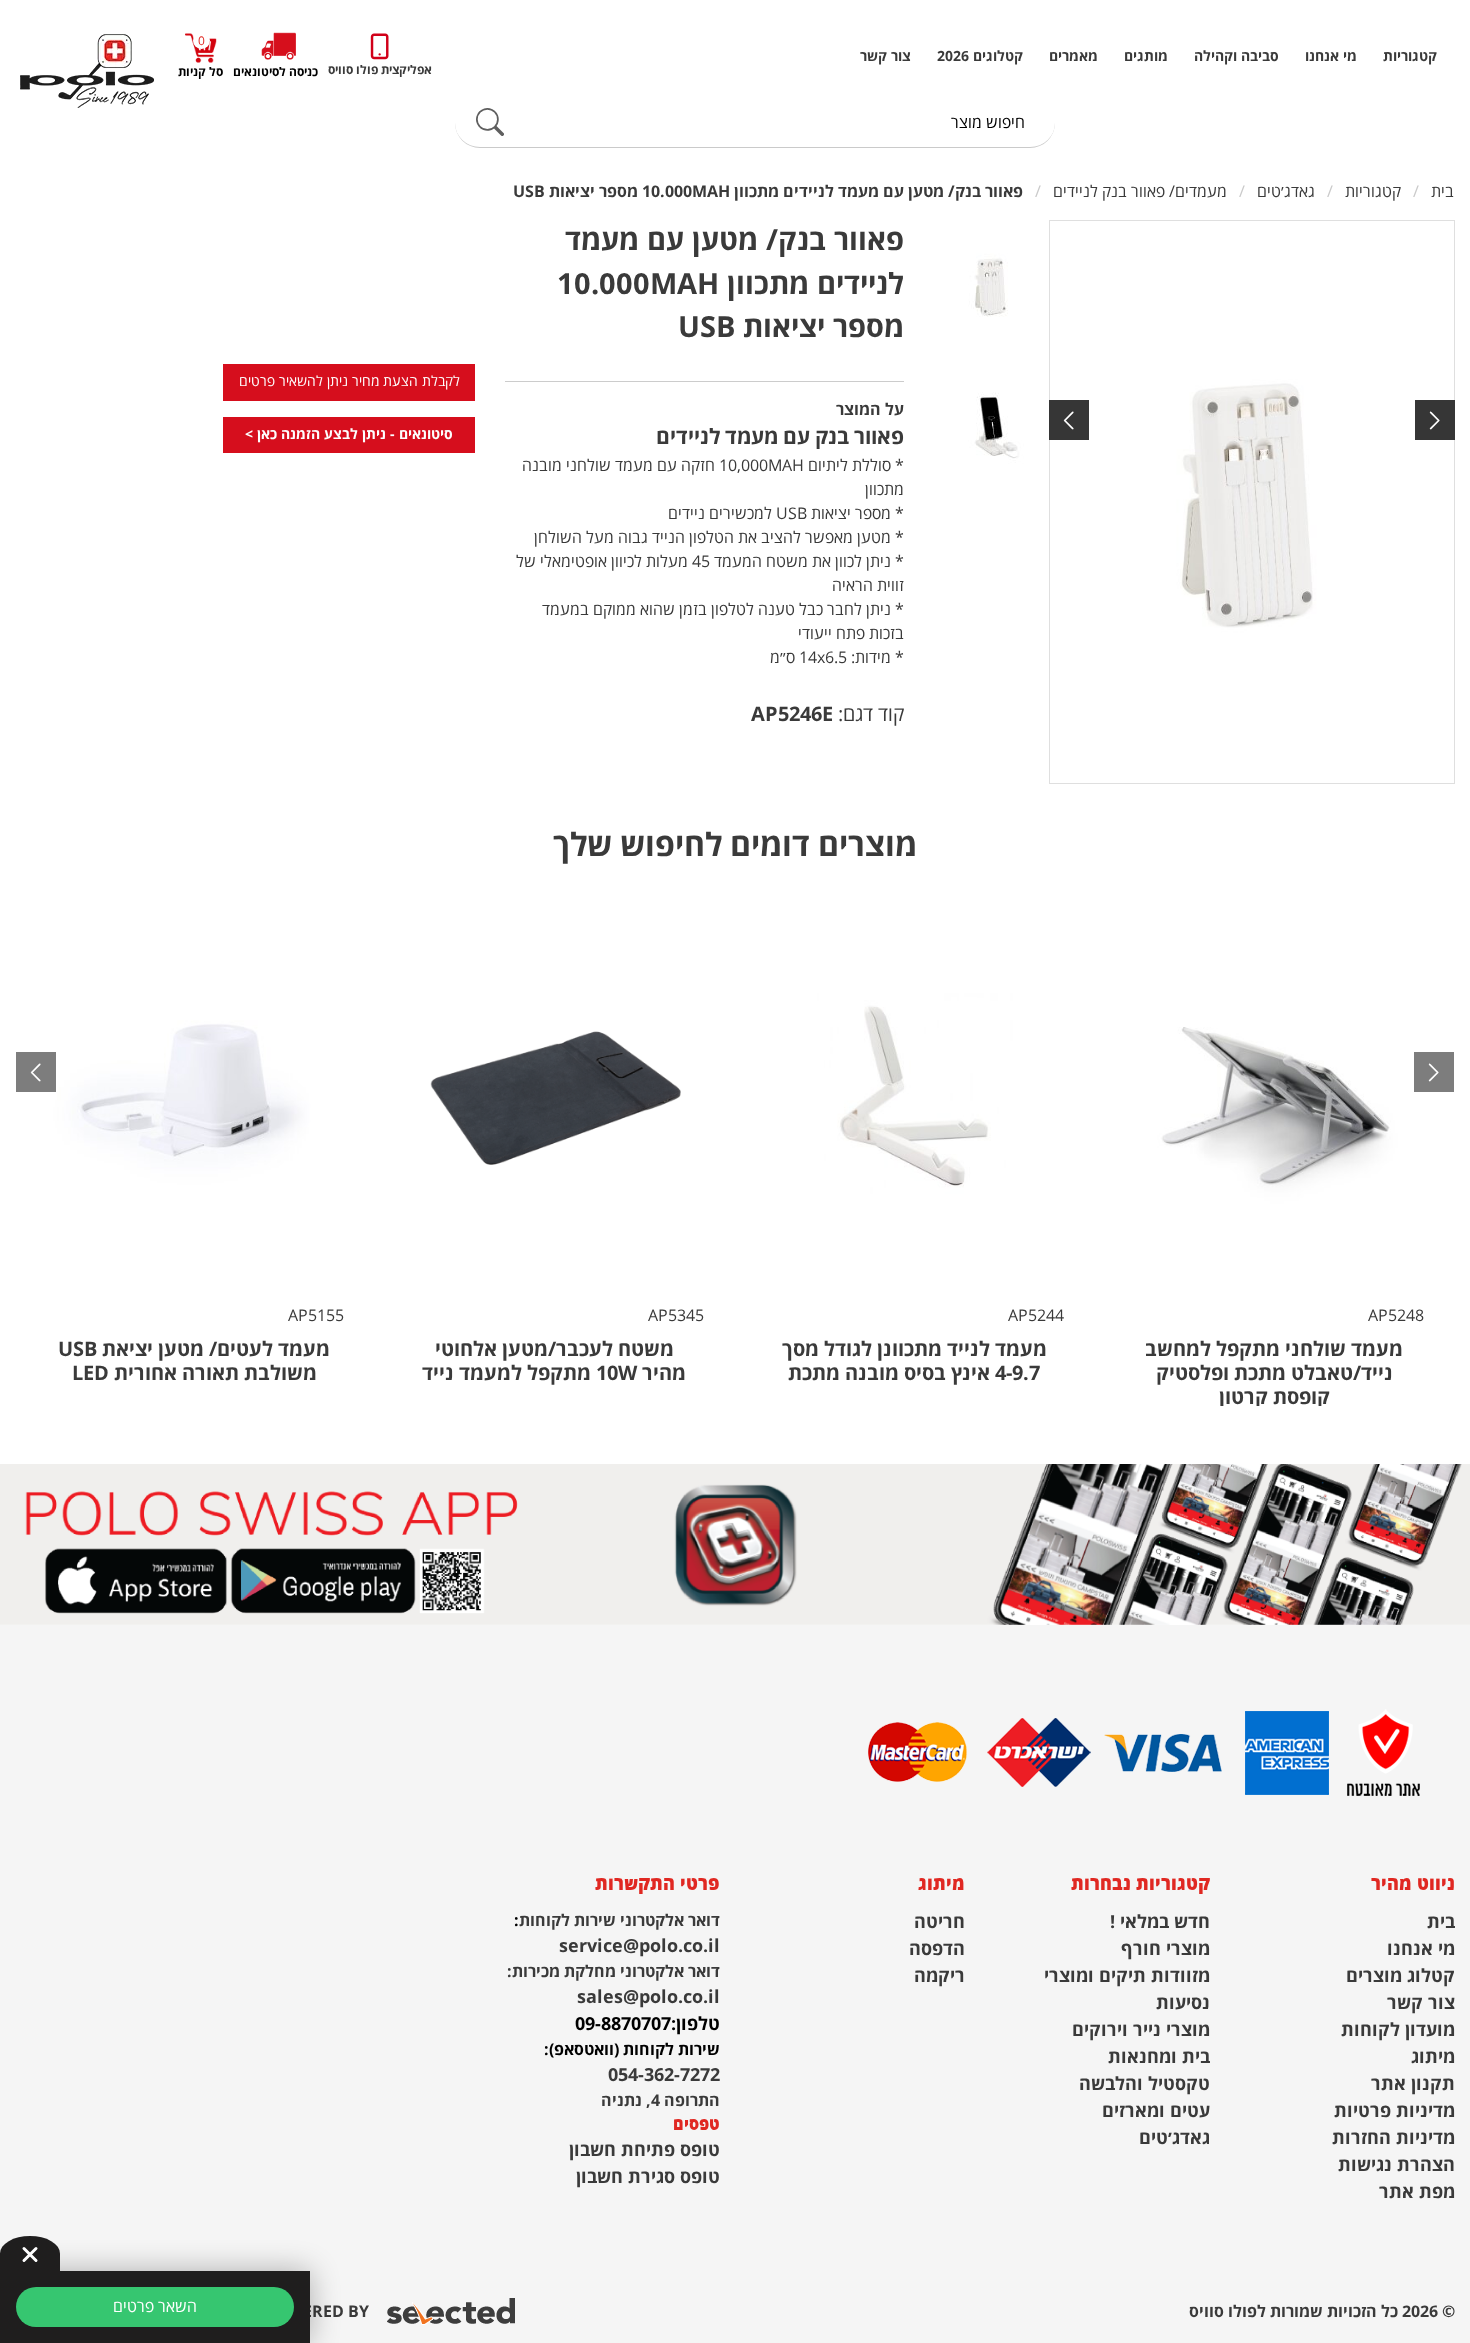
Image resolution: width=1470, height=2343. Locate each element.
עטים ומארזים (1156, 2111)
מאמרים (1073, 57)
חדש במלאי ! (1160, 1922)
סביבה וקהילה (1236, 57)
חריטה (939, 1922)
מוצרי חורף (1165, 1949)
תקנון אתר (1413, 2084)
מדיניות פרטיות (1394, 2111)
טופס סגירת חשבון (648, 2177)
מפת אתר (1417, 2192)
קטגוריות (1410, 57)
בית (1441, 1922)
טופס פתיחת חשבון (644, 2150)
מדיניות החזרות (1393, 2138)
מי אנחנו (1331, 57)
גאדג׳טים (1174, 2138)
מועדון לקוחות (1398, 2030)
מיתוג (1433, 2057)
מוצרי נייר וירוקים (1141, 2030)
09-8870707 (623, 2024)
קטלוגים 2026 (980, 57)
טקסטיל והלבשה (1144, 2084)
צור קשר (885, 57)
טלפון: (695, 2024)
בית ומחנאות (1159, 2057)
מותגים (1146, 57)
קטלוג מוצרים (1400, 1976)
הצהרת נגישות (1396, 2165)
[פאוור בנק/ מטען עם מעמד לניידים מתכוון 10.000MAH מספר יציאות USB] (1252, 502)
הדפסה (937, 1949)
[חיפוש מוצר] (490, 123)
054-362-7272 (664, 2075)
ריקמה (939, 1976)
